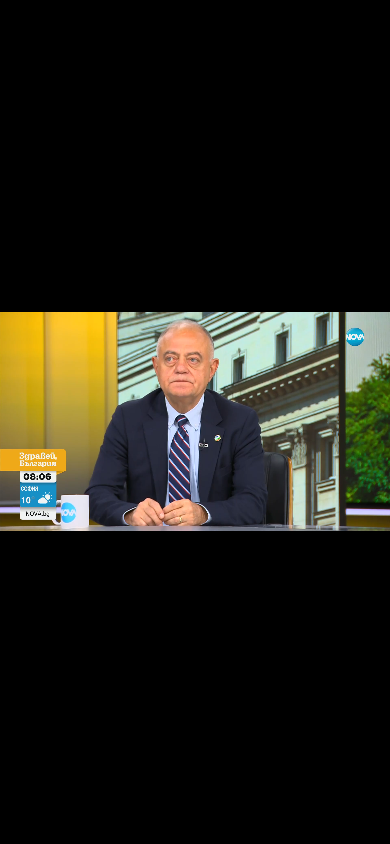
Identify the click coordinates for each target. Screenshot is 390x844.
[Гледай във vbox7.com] (353, 818)
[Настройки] (351, 35)
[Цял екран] (311, 818)
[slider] (20, 790)
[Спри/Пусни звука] (75, 818)
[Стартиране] (33, 818)
